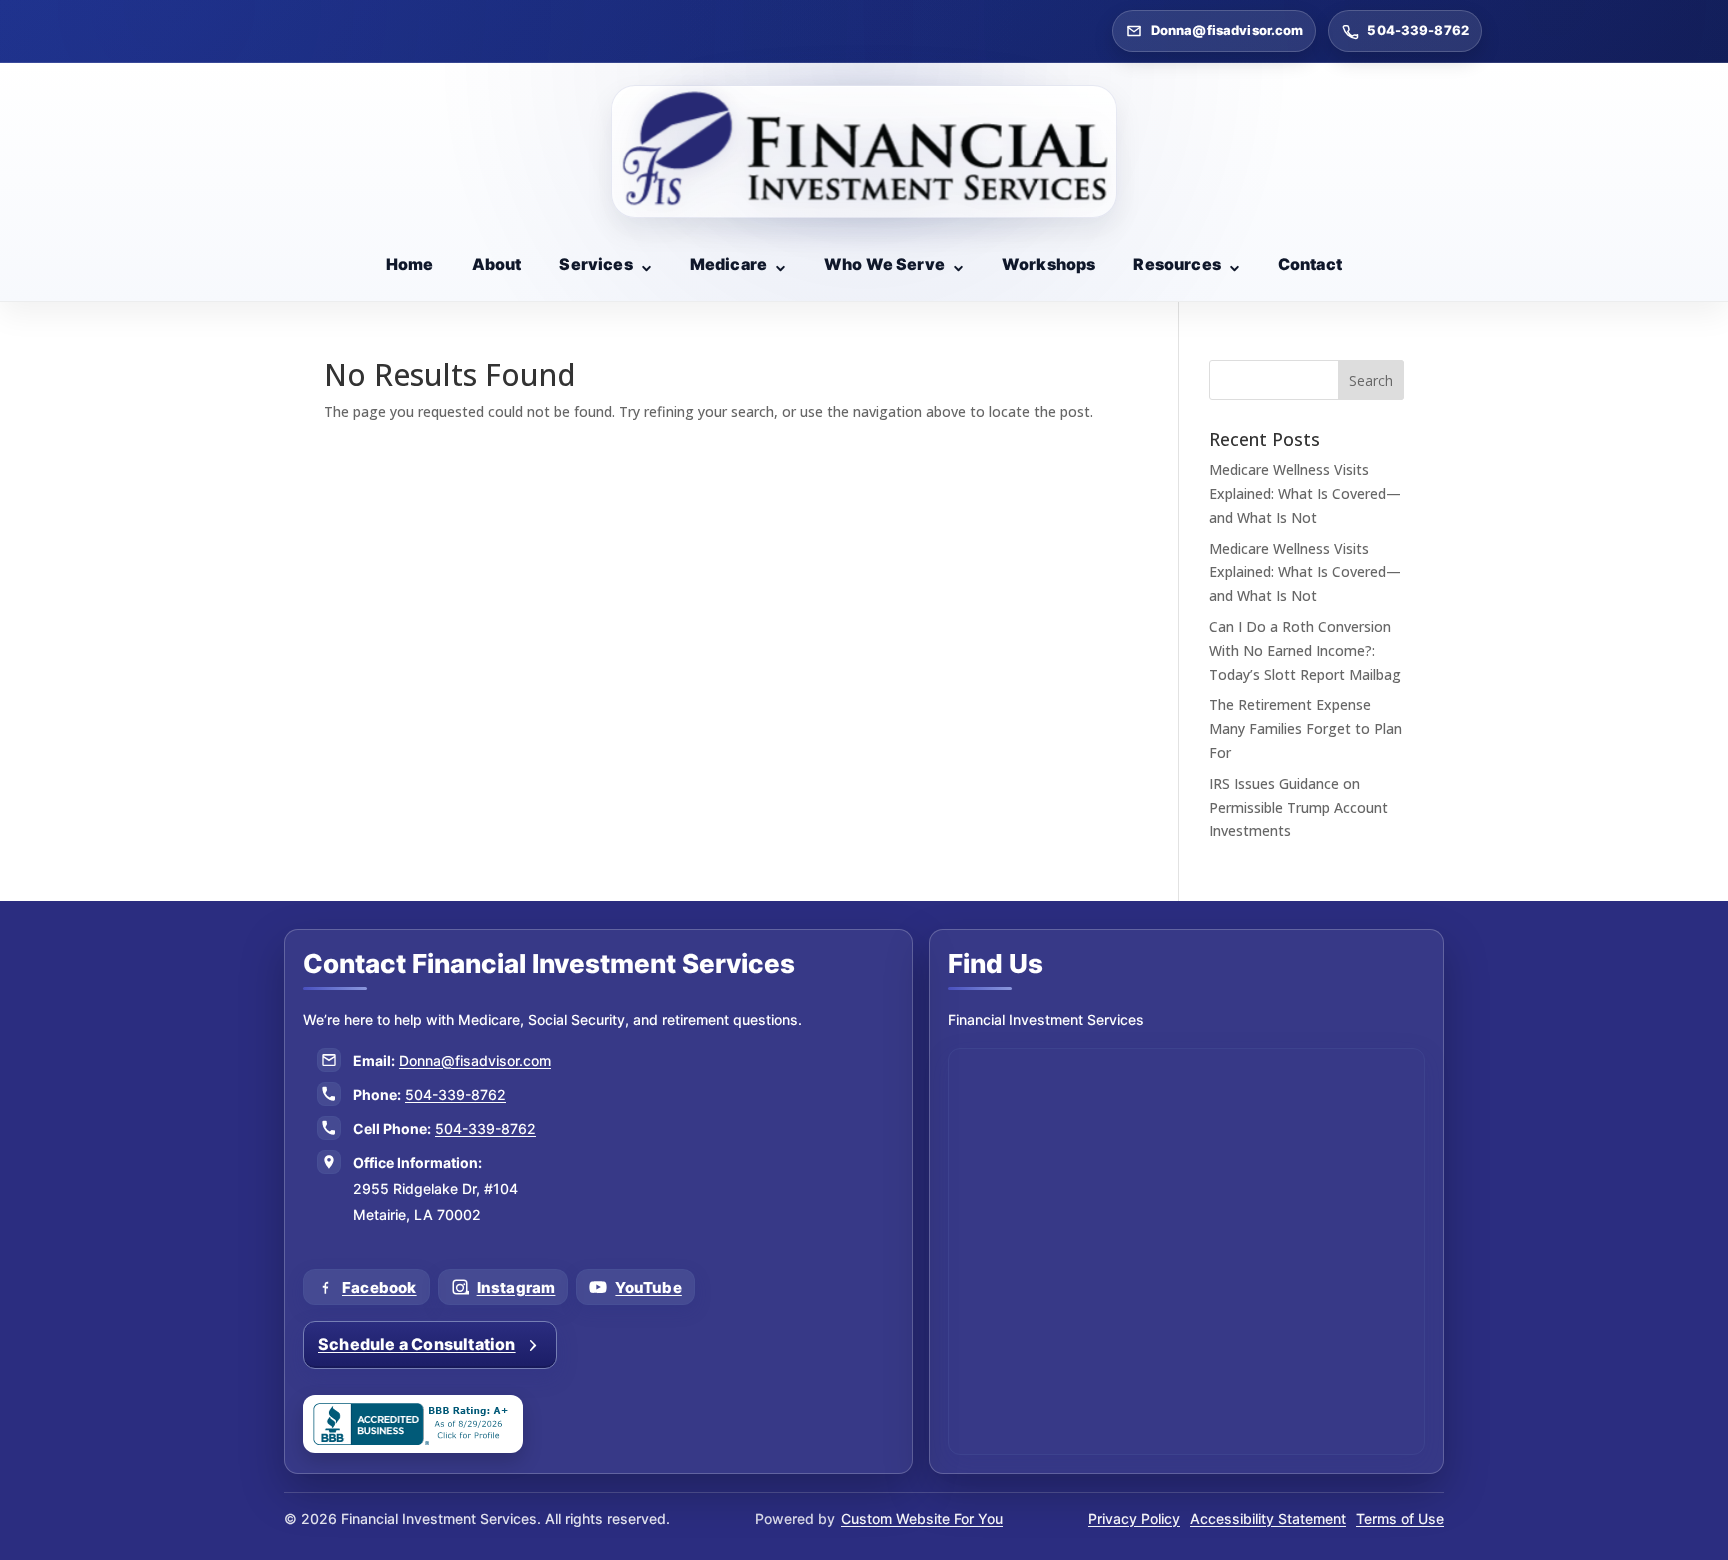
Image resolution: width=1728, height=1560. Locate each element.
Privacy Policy (1134, 1518)
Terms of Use (1400, 1518)
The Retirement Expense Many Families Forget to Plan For (1305, 728)
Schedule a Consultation (417, 1344)
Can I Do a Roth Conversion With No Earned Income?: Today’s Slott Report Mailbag (1305, 650)
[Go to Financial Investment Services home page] (864, 151)
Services (595, 264)
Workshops (1048, 264)
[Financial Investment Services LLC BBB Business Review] (413, 1424)
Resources (1176, 264)
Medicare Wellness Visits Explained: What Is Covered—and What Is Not (1305, 493)
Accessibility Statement (1268, 1518)
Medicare (728, 264)
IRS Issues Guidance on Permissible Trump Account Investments (1298, 807)
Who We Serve (884, 264)
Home (410, 264)
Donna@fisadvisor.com (1227, 30)
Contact (1310, 264)
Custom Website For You (922, 1518)
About (497, 264)
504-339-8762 (1418, 30)
